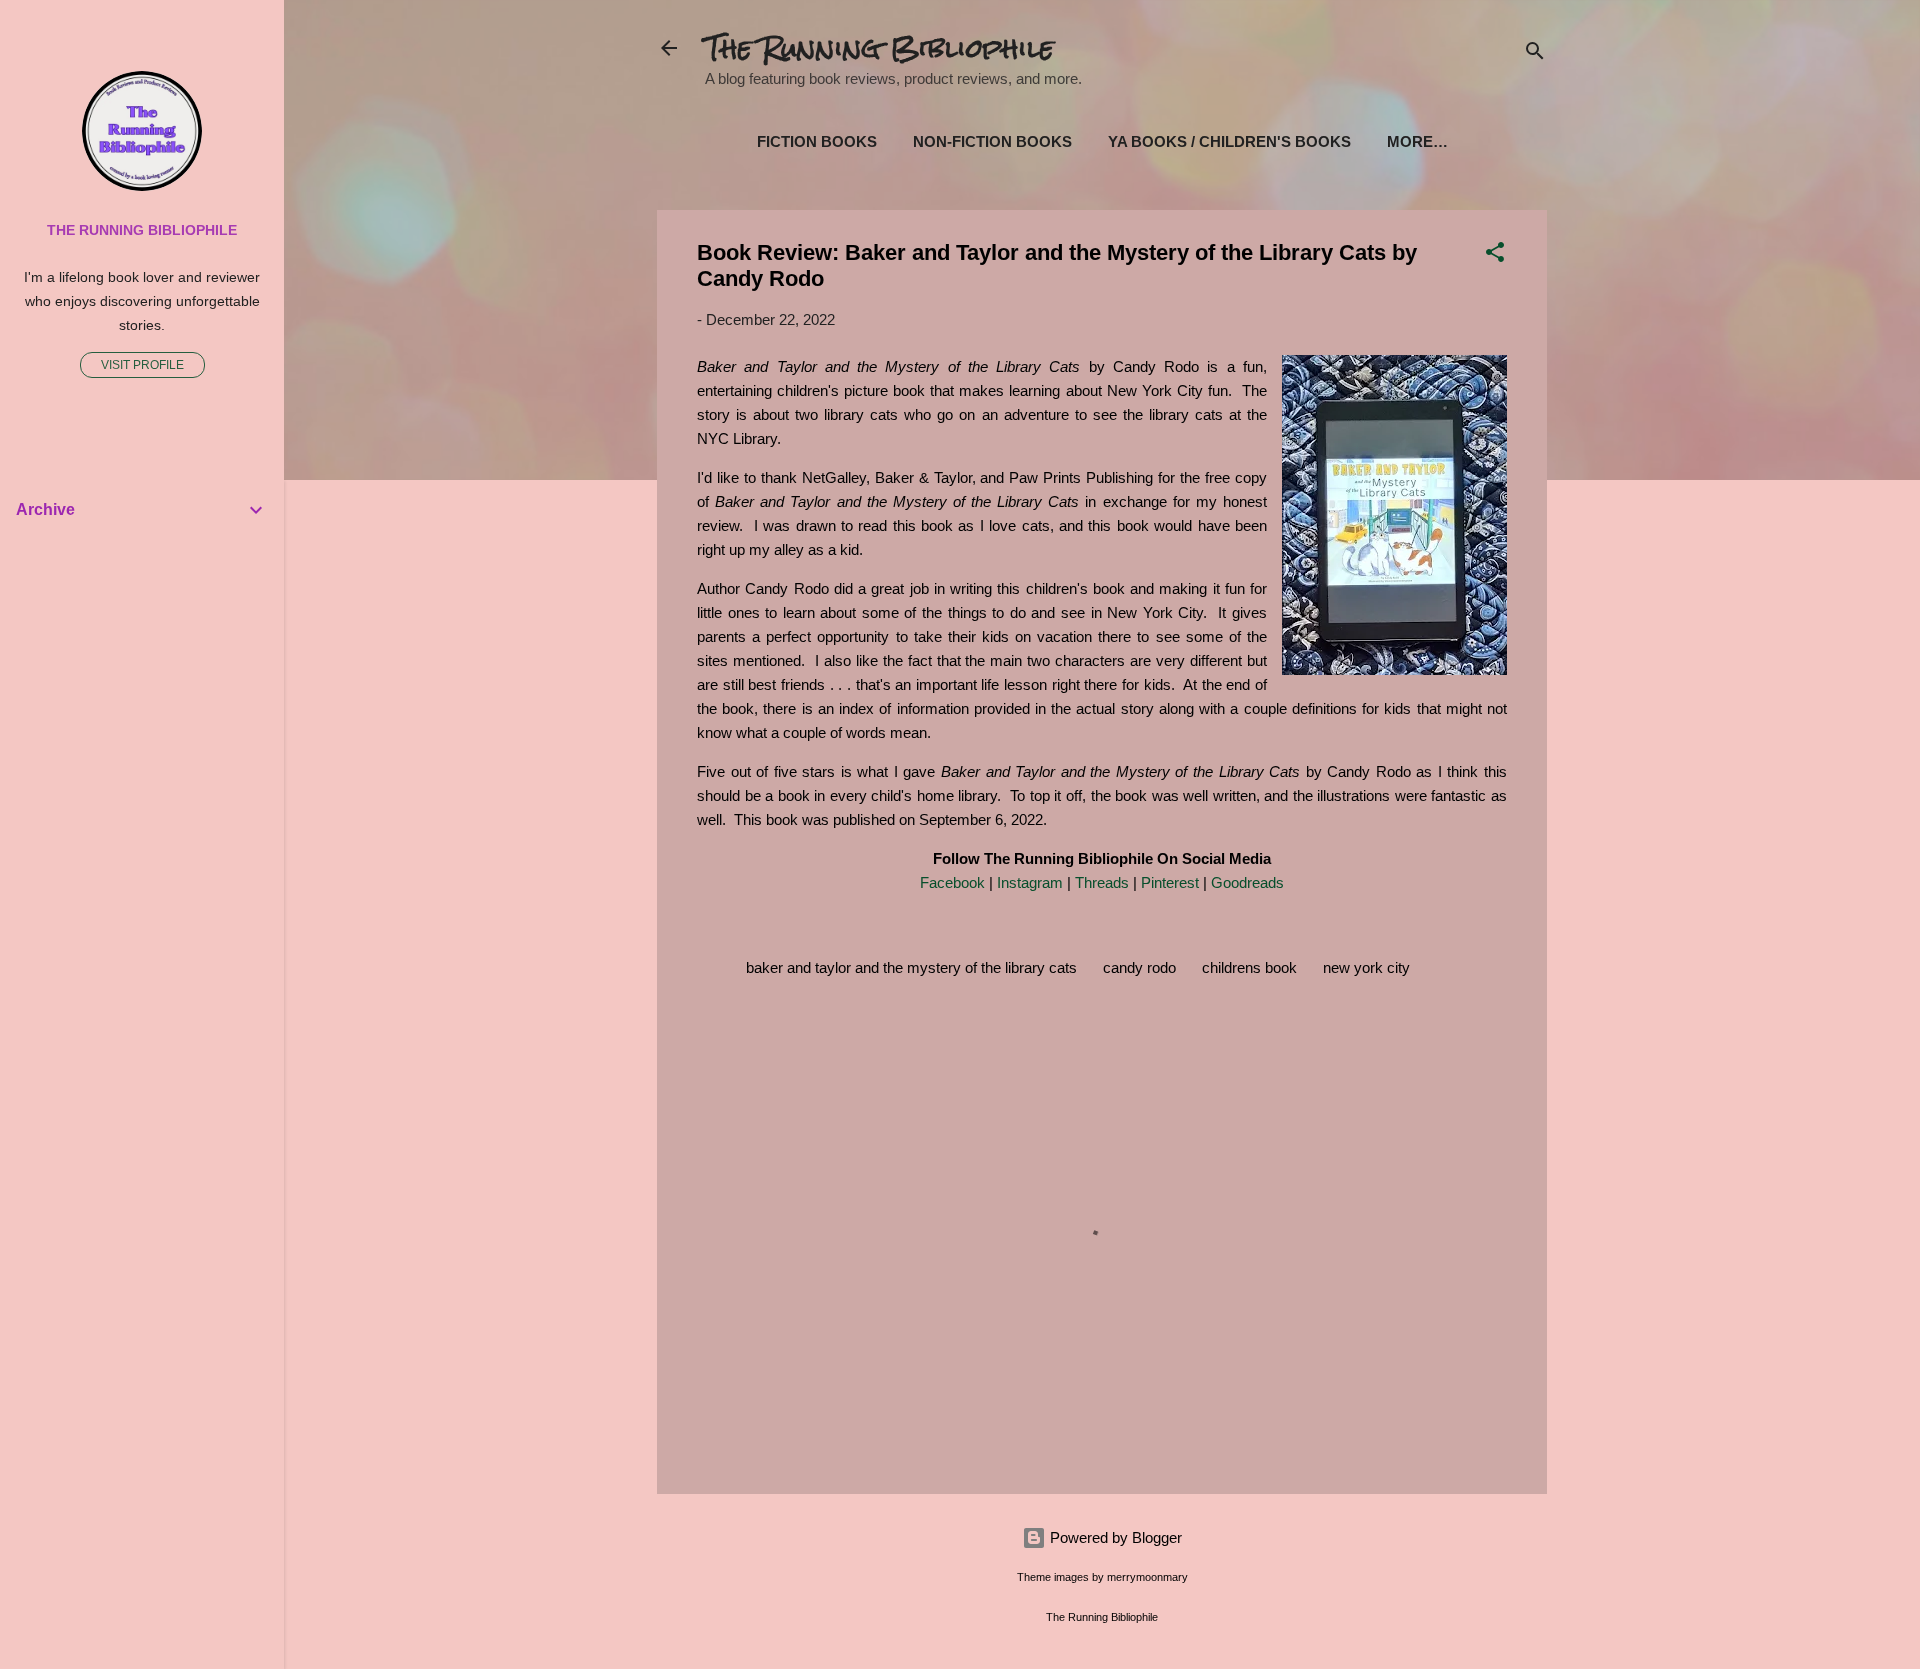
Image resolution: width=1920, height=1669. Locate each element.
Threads (1102, 882)
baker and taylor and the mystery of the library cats (911, 967)
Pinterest (1170, 882)
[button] (1495, 255)
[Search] (1535, 54)
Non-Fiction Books (992, 141)
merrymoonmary (1147, 1577)
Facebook (952, 882)
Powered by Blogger (1114, 1537)
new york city (1366, 967)
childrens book (1249, 967)
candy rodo (1139, 967)
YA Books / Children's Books (1229, 141)
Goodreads (1247, 882)
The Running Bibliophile (879, 48)
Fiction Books (817, 141)
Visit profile (142, 365)
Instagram (1030, 882)
